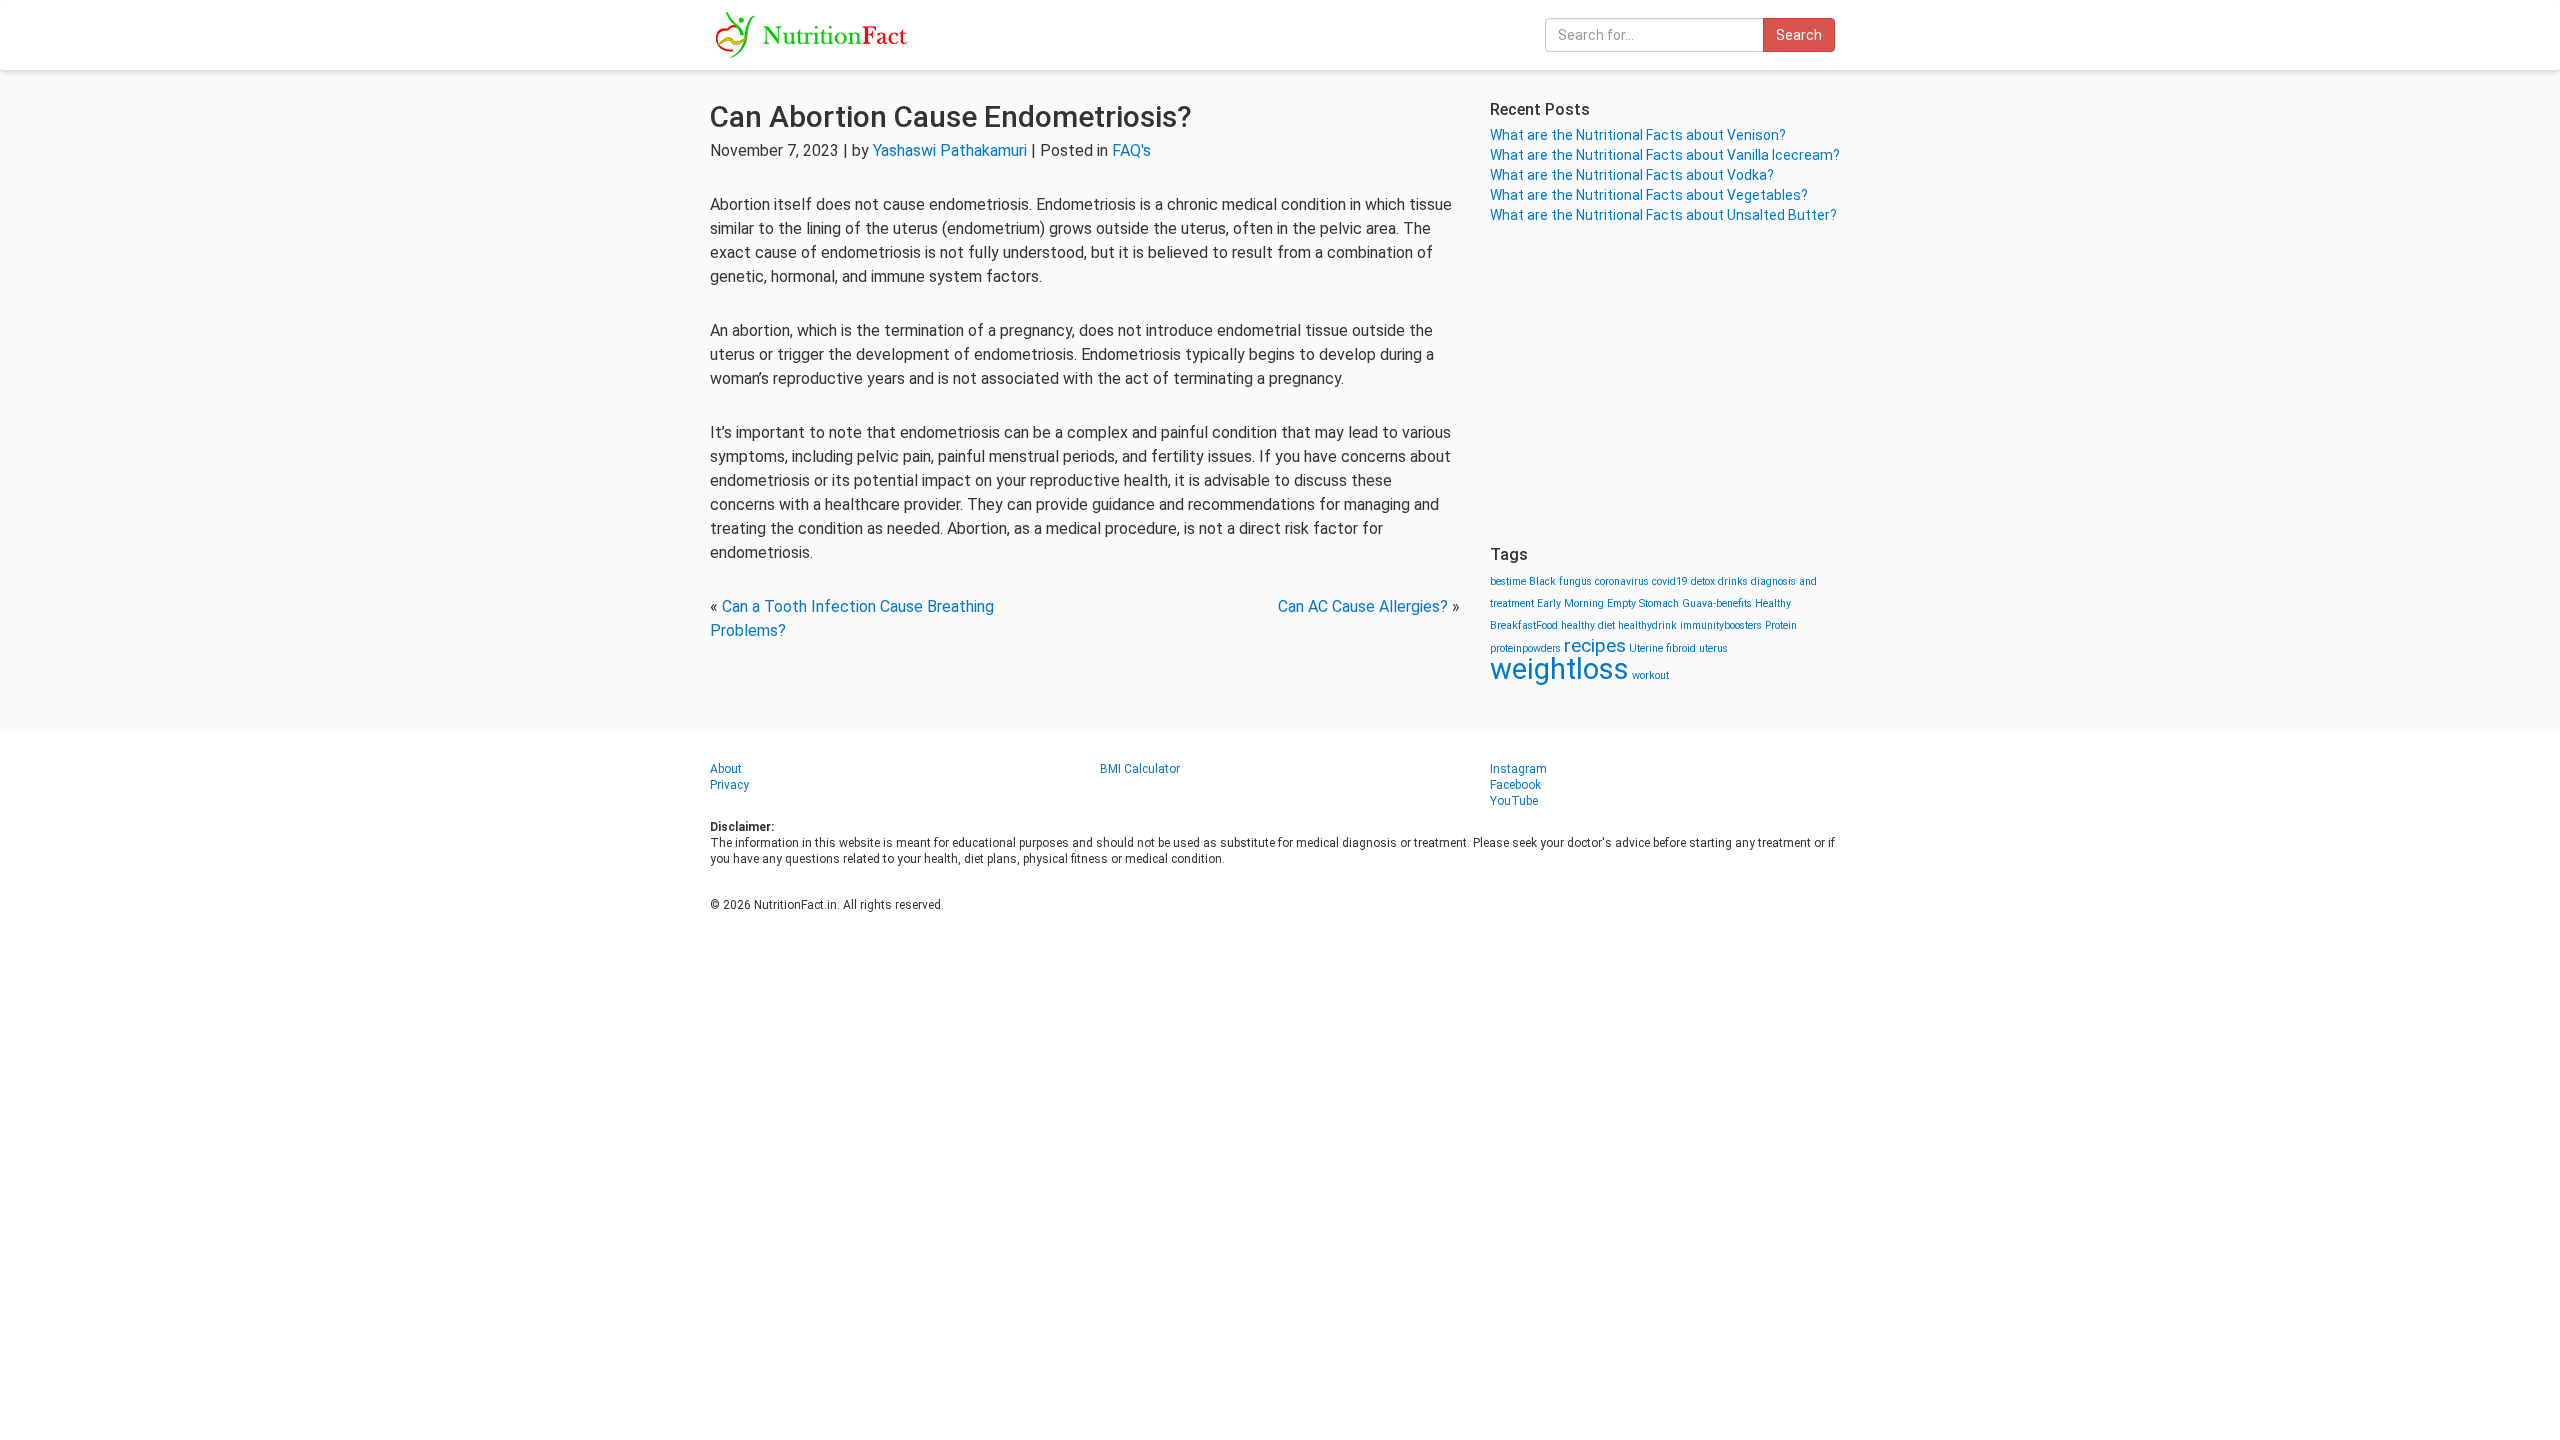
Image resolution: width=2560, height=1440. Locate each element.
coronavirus (1622, 581)
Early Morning (1570, 603)
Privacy (729, 785)
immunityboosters (1721, 625)
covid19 (1670, 581)
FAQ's (1131, 150)
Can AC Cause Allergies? (1363, 606)
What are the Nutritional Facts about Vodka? (1632, 175)
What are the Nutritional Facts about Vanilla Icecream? (1665, 155)
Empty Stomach (1643, 603)
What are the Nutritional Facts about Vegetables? (1649, 195)
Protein (1781, 625)
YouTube (1514, 801)
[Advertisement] (1670, 385)
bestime (1508, 581)
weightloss (1559, 669)
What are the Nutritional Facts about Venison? (1638, 135)
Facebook (1515, 785)
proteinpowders (1525, 648)
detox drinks (1719, 581)
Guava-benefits (1717, 603)
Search (1799, 35)
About (726, 769)
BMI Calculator (1140, 769)
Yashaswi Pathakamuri (950, 150)
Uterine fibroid (1662, 648)
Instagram (1518, 769)
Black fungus (1560, 581)
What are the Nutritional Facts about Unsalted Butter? (1663, 215)
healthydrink (1647, 625)
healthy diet (1588, 625)
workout (1650, 675)
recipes (1595, 645)
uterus (1713, 648)
